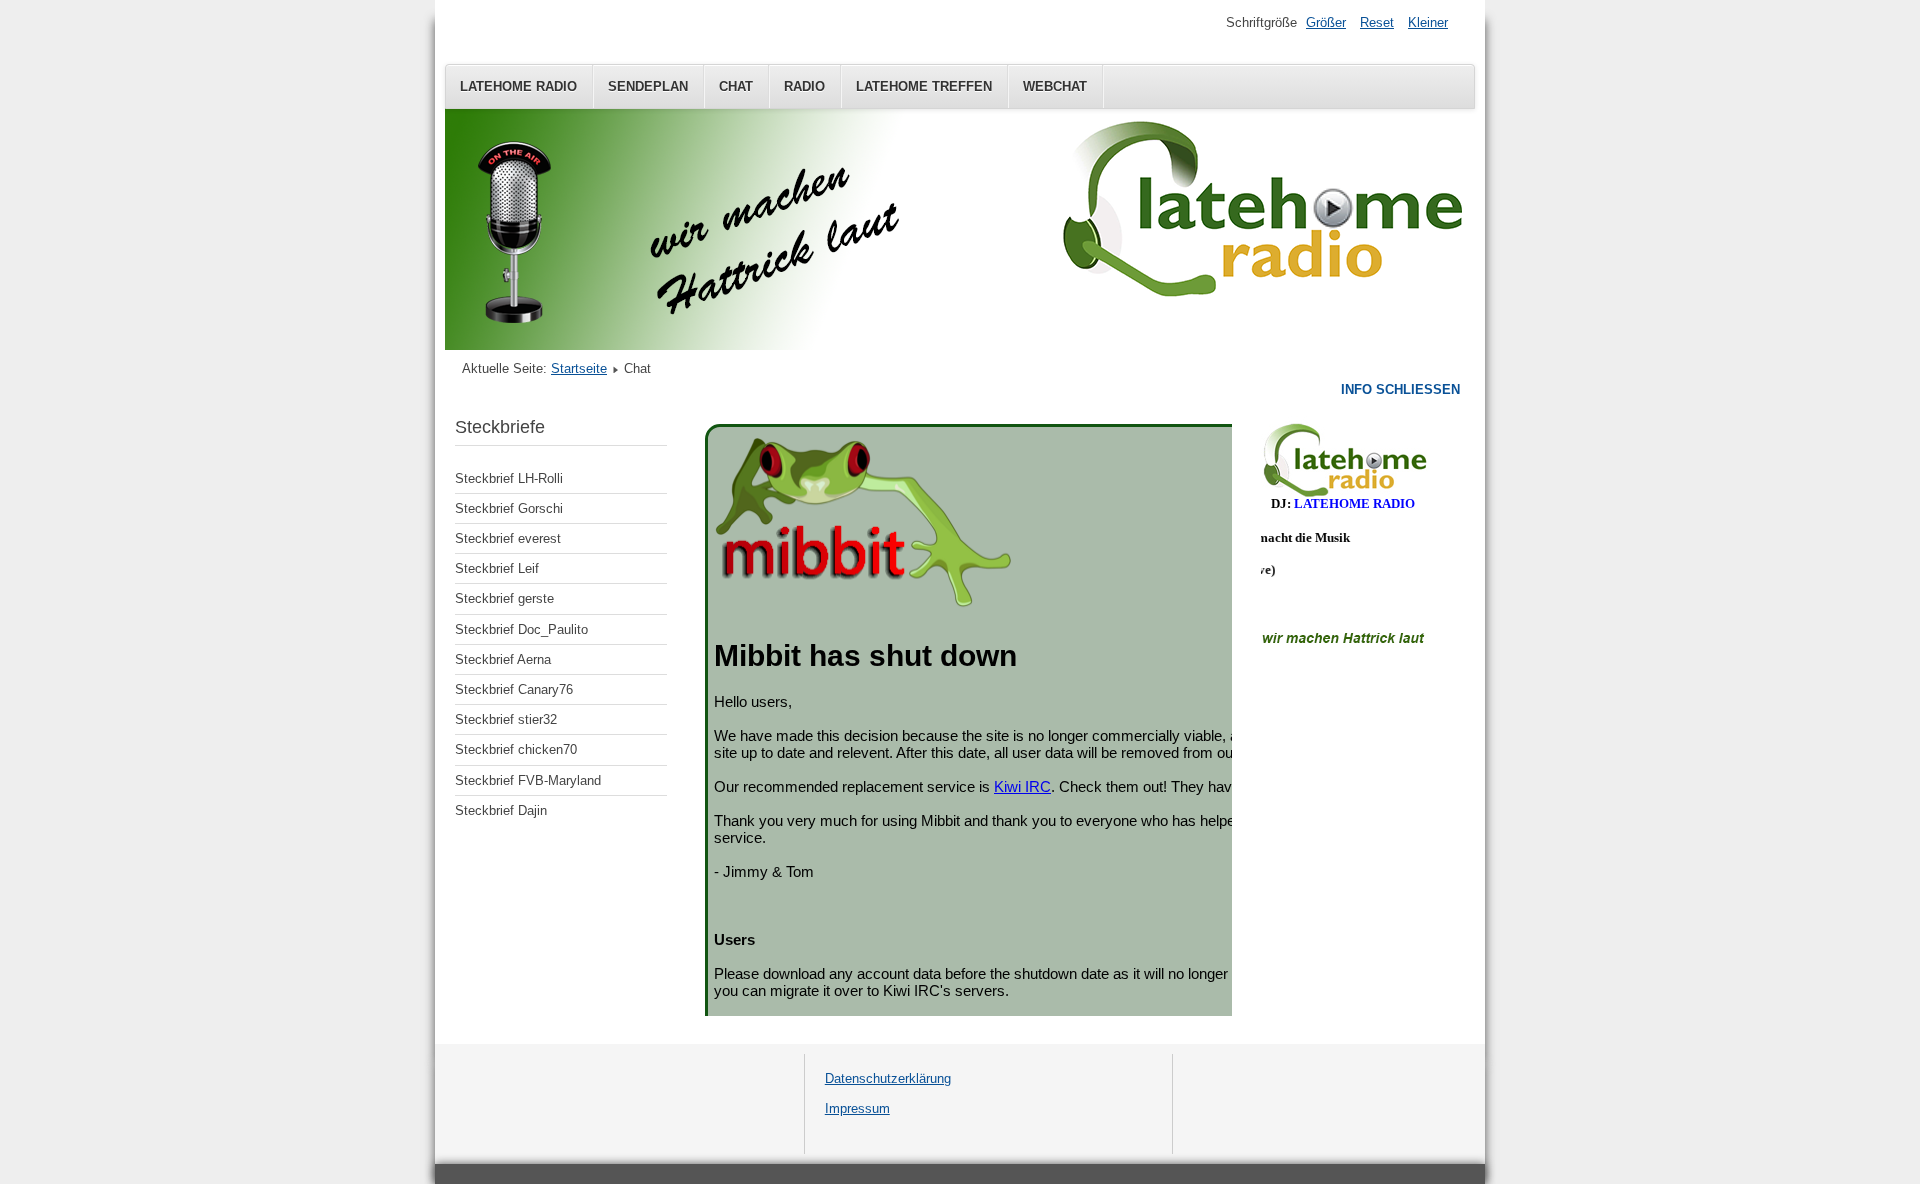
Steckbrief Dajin (501, 810)
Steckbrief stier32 (506, 719)
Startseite (579, 368)
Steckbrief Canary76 (514, 689)
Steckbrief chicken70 (516, 749)
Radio (804, 86)
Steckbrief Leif (497, 568)
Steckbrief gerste (504, 598)
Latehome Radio (518, 86)
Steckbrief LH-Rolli (509, 478)
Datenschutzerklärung (888, 1078)
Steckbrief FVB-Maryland (528, 780)
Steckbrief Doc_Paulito (521, 629)
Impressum (857, 1108)
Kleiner (1428, 22)
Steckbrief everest (508, 538)
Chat (736, 86)
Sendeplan (648, 86)
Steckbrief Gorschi (509, 508)
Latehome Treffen (924, 86)
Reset (1377, 22)
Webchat (1055, 86)
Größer (1326, 22)
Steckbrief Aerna (503, 659)
